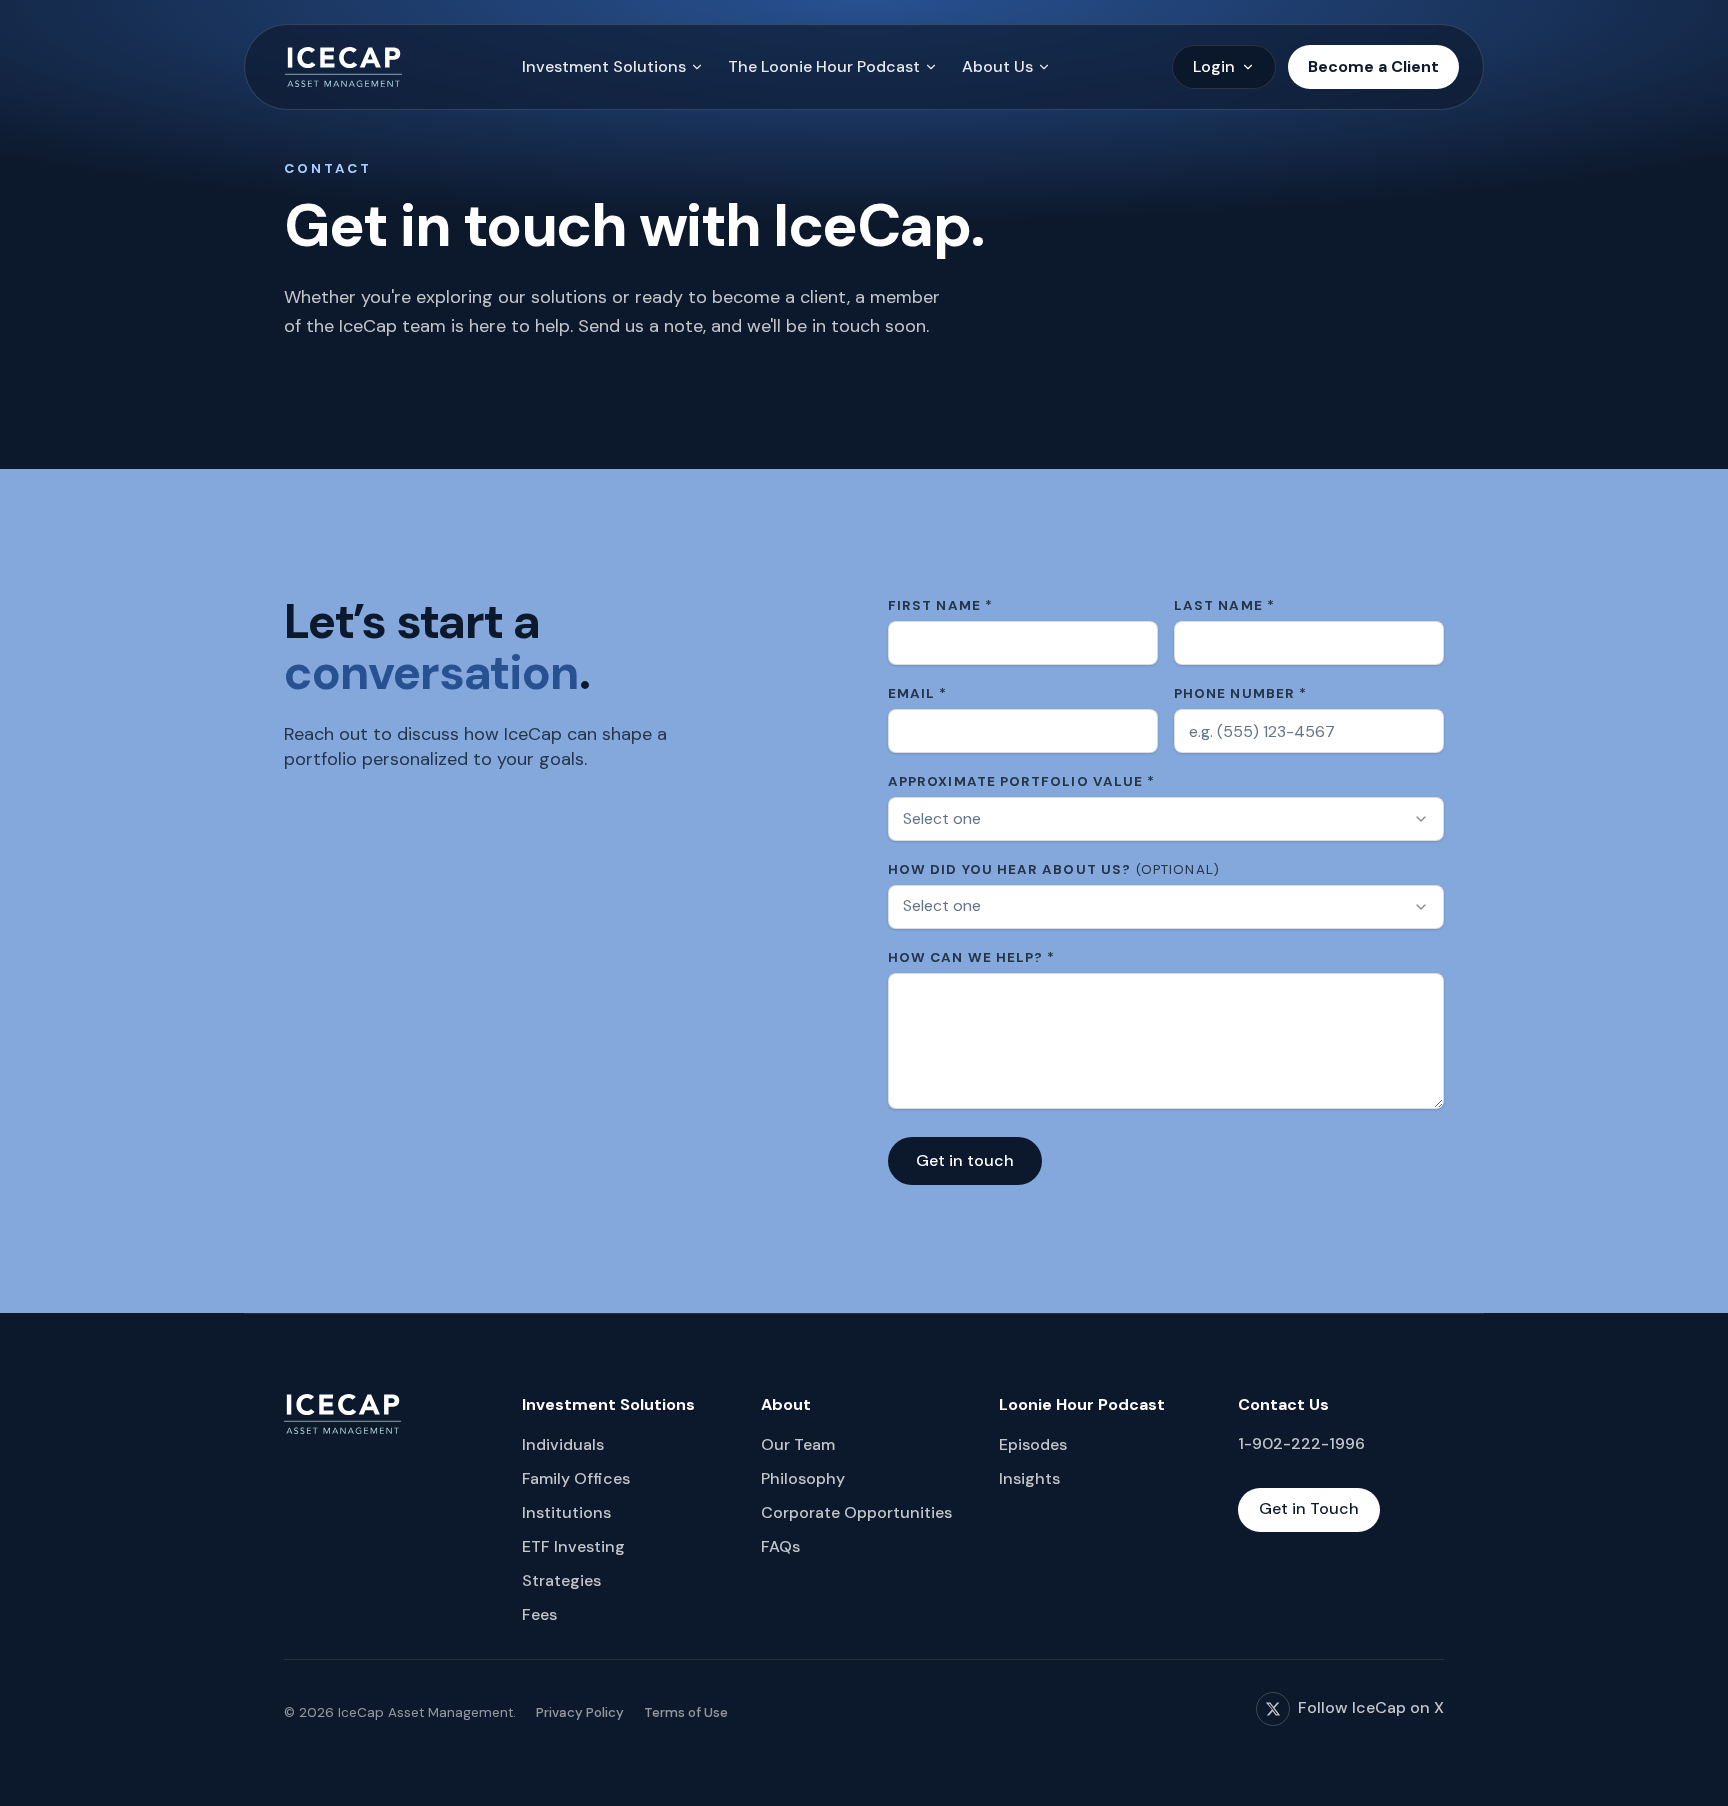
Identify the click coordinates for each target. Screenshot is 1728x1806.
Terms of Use (686, 1712)
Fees (539, 1614)
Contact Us (1283, 1404)
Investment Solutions (604, 66)
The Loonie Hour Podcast (824, 66)
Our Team (798, 1444)
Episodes (1033, 1444)
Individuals (563, 1444)
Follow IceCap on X (1371, 1707)
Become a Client (1373, 66)
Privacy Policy (580, 1712)
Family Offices (576, 1478)
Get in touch (965, 1160)
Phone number (1240, 693)
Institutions (566, 1512)
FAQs (780, 1546)
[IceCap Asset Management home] (343, 67)
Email (918, 693)
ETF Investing (573, 1546)
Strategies (561, 1580)
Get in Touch (1309, 1508)
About (786, 1404)
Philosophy (803, 1478)
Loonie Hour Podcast (1082, 1404)
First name (940, 605)
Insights (1029, 1478)
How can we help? (971, 957)
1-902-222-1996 (1301, 1443)
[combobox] (1166, 819)
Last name (1224, 605)
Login (1214, 66)
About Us (997, 66)
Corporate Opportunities (856, 1512)
